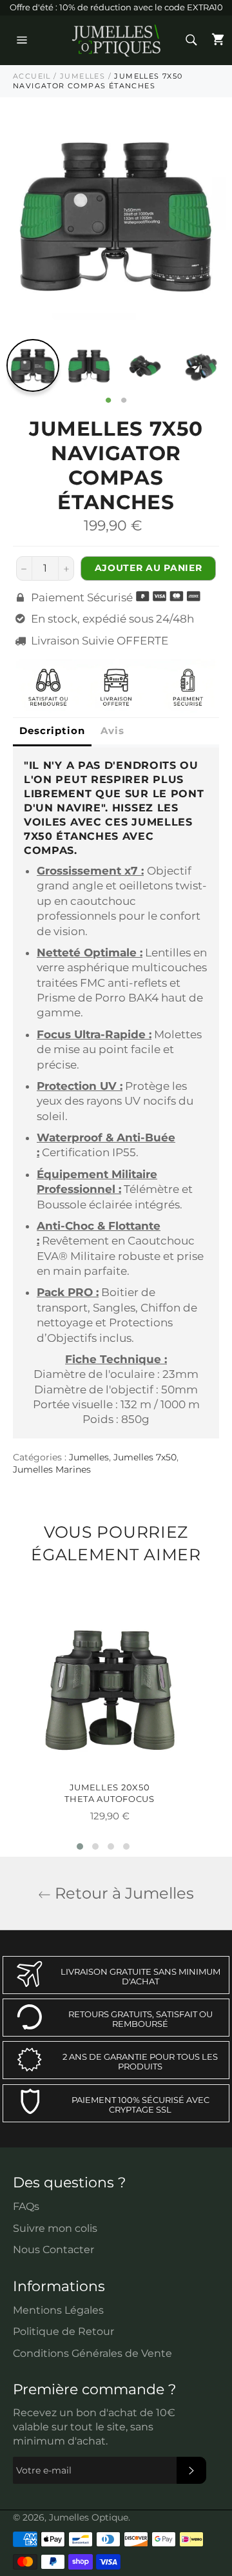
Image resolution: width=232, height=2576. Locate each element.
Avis (112, 731)
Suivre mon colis (55, 2228)
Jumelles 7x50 (145, 1457)
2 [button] (124, 401)
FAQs (26, 2206)
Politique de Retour (63, 2331)
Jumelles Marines (52, 1469)
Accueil (32, 76)
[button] (80, 1846)
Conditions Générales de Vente (92, 2353)
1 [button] (108, 401)
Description (52, 731)
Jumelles (82, 76)
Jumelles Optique (89, 2517)
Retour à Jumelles (122, 1893)
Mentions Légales (58, 2310)
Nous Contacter (53, 2250)
